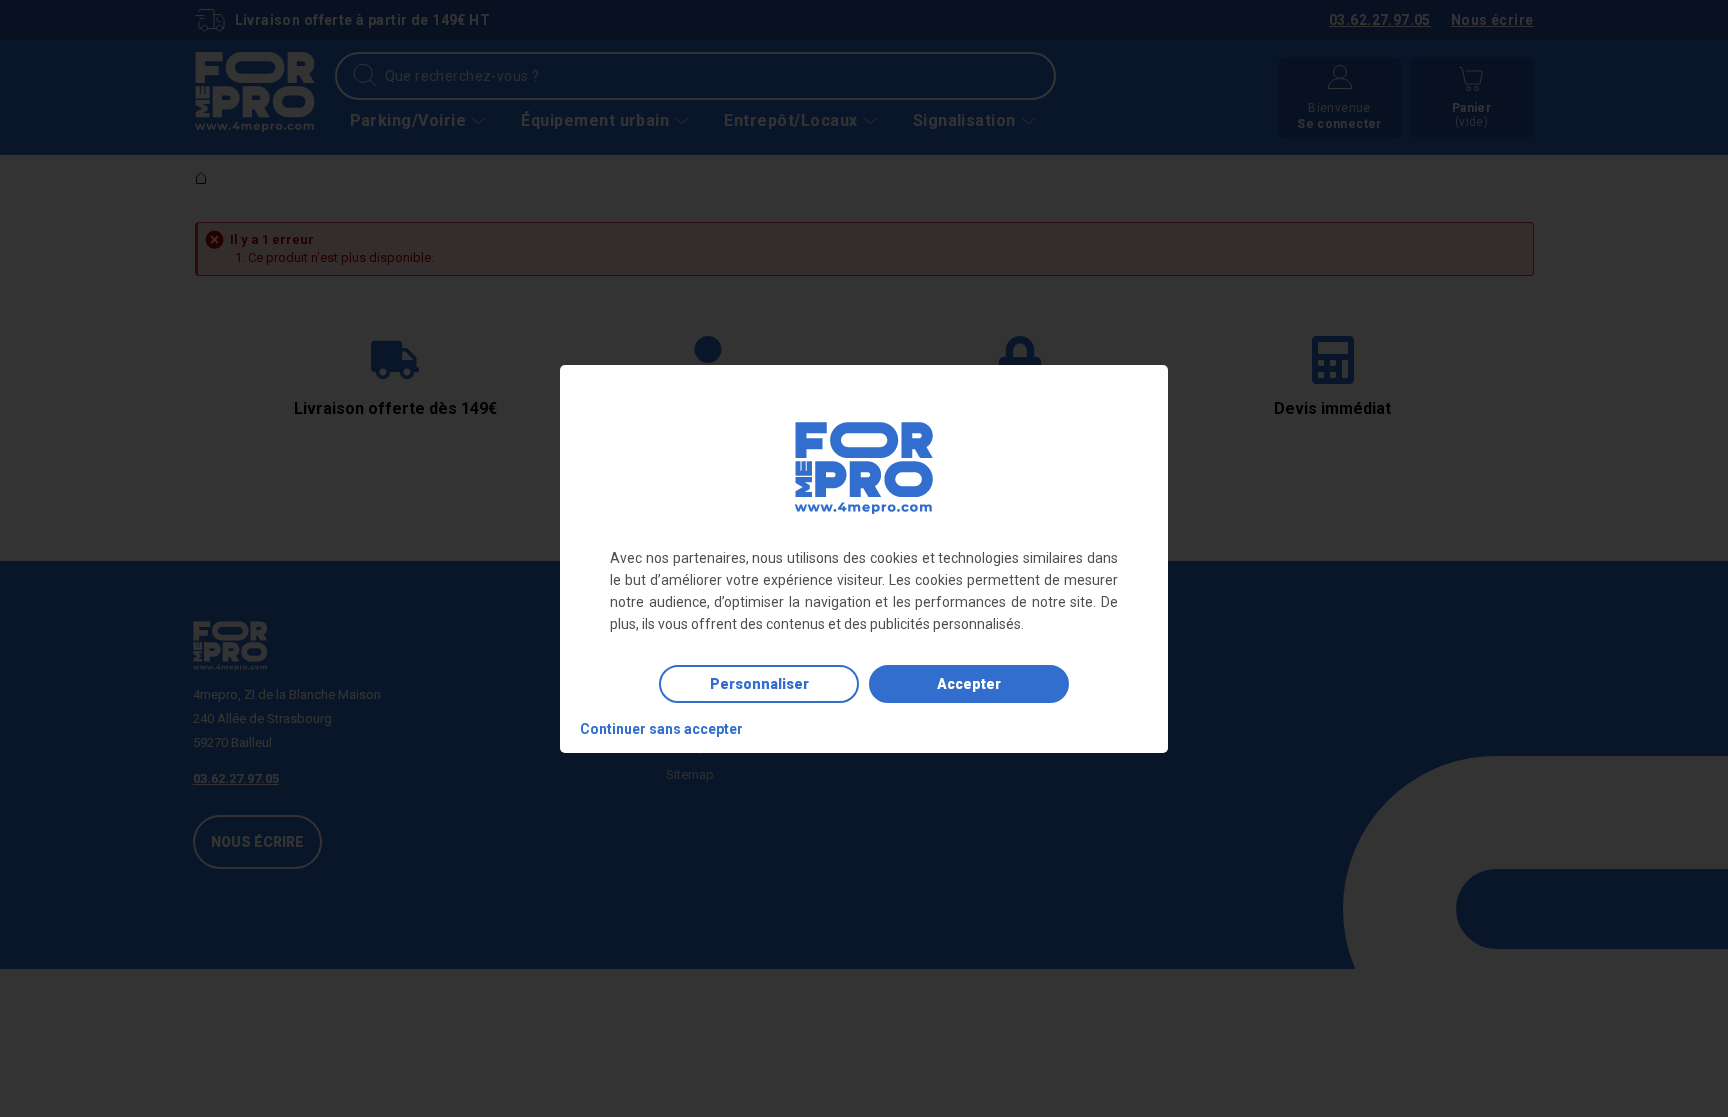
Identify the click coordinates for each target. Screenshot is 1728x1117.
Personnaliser (759, 684)
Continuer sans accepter (661, 729)
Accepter (969, 684)
